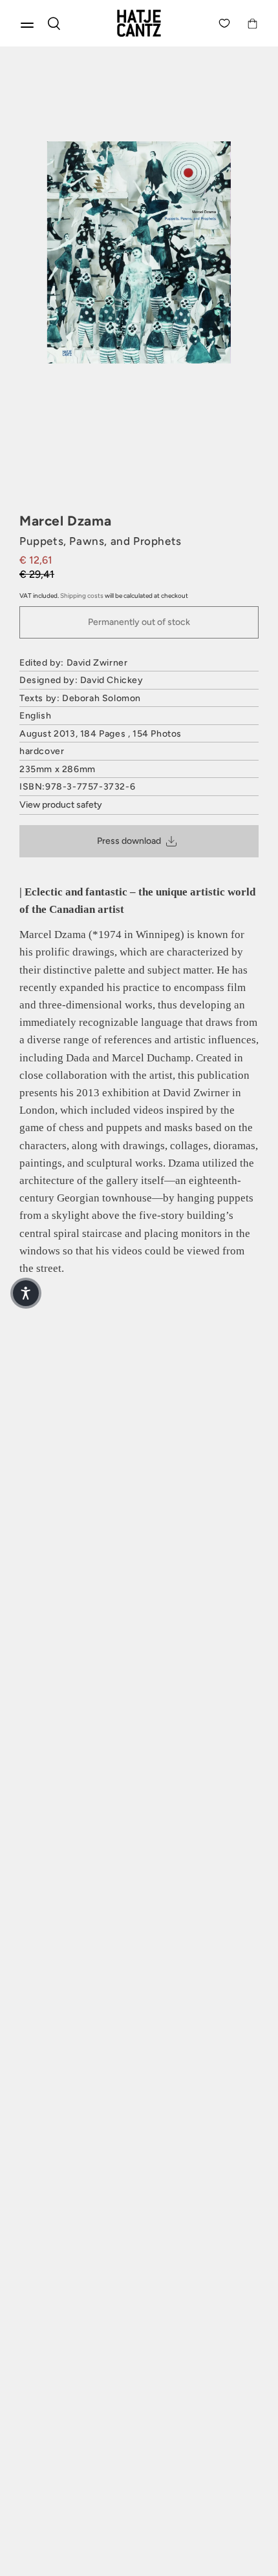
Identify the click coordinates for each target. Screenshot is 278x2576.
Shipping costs (82, 596)
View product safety (61, 805)
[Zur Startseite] (139, 23)
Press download (129, 841)
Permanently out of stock (139, 622)
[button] (26, 1293)
